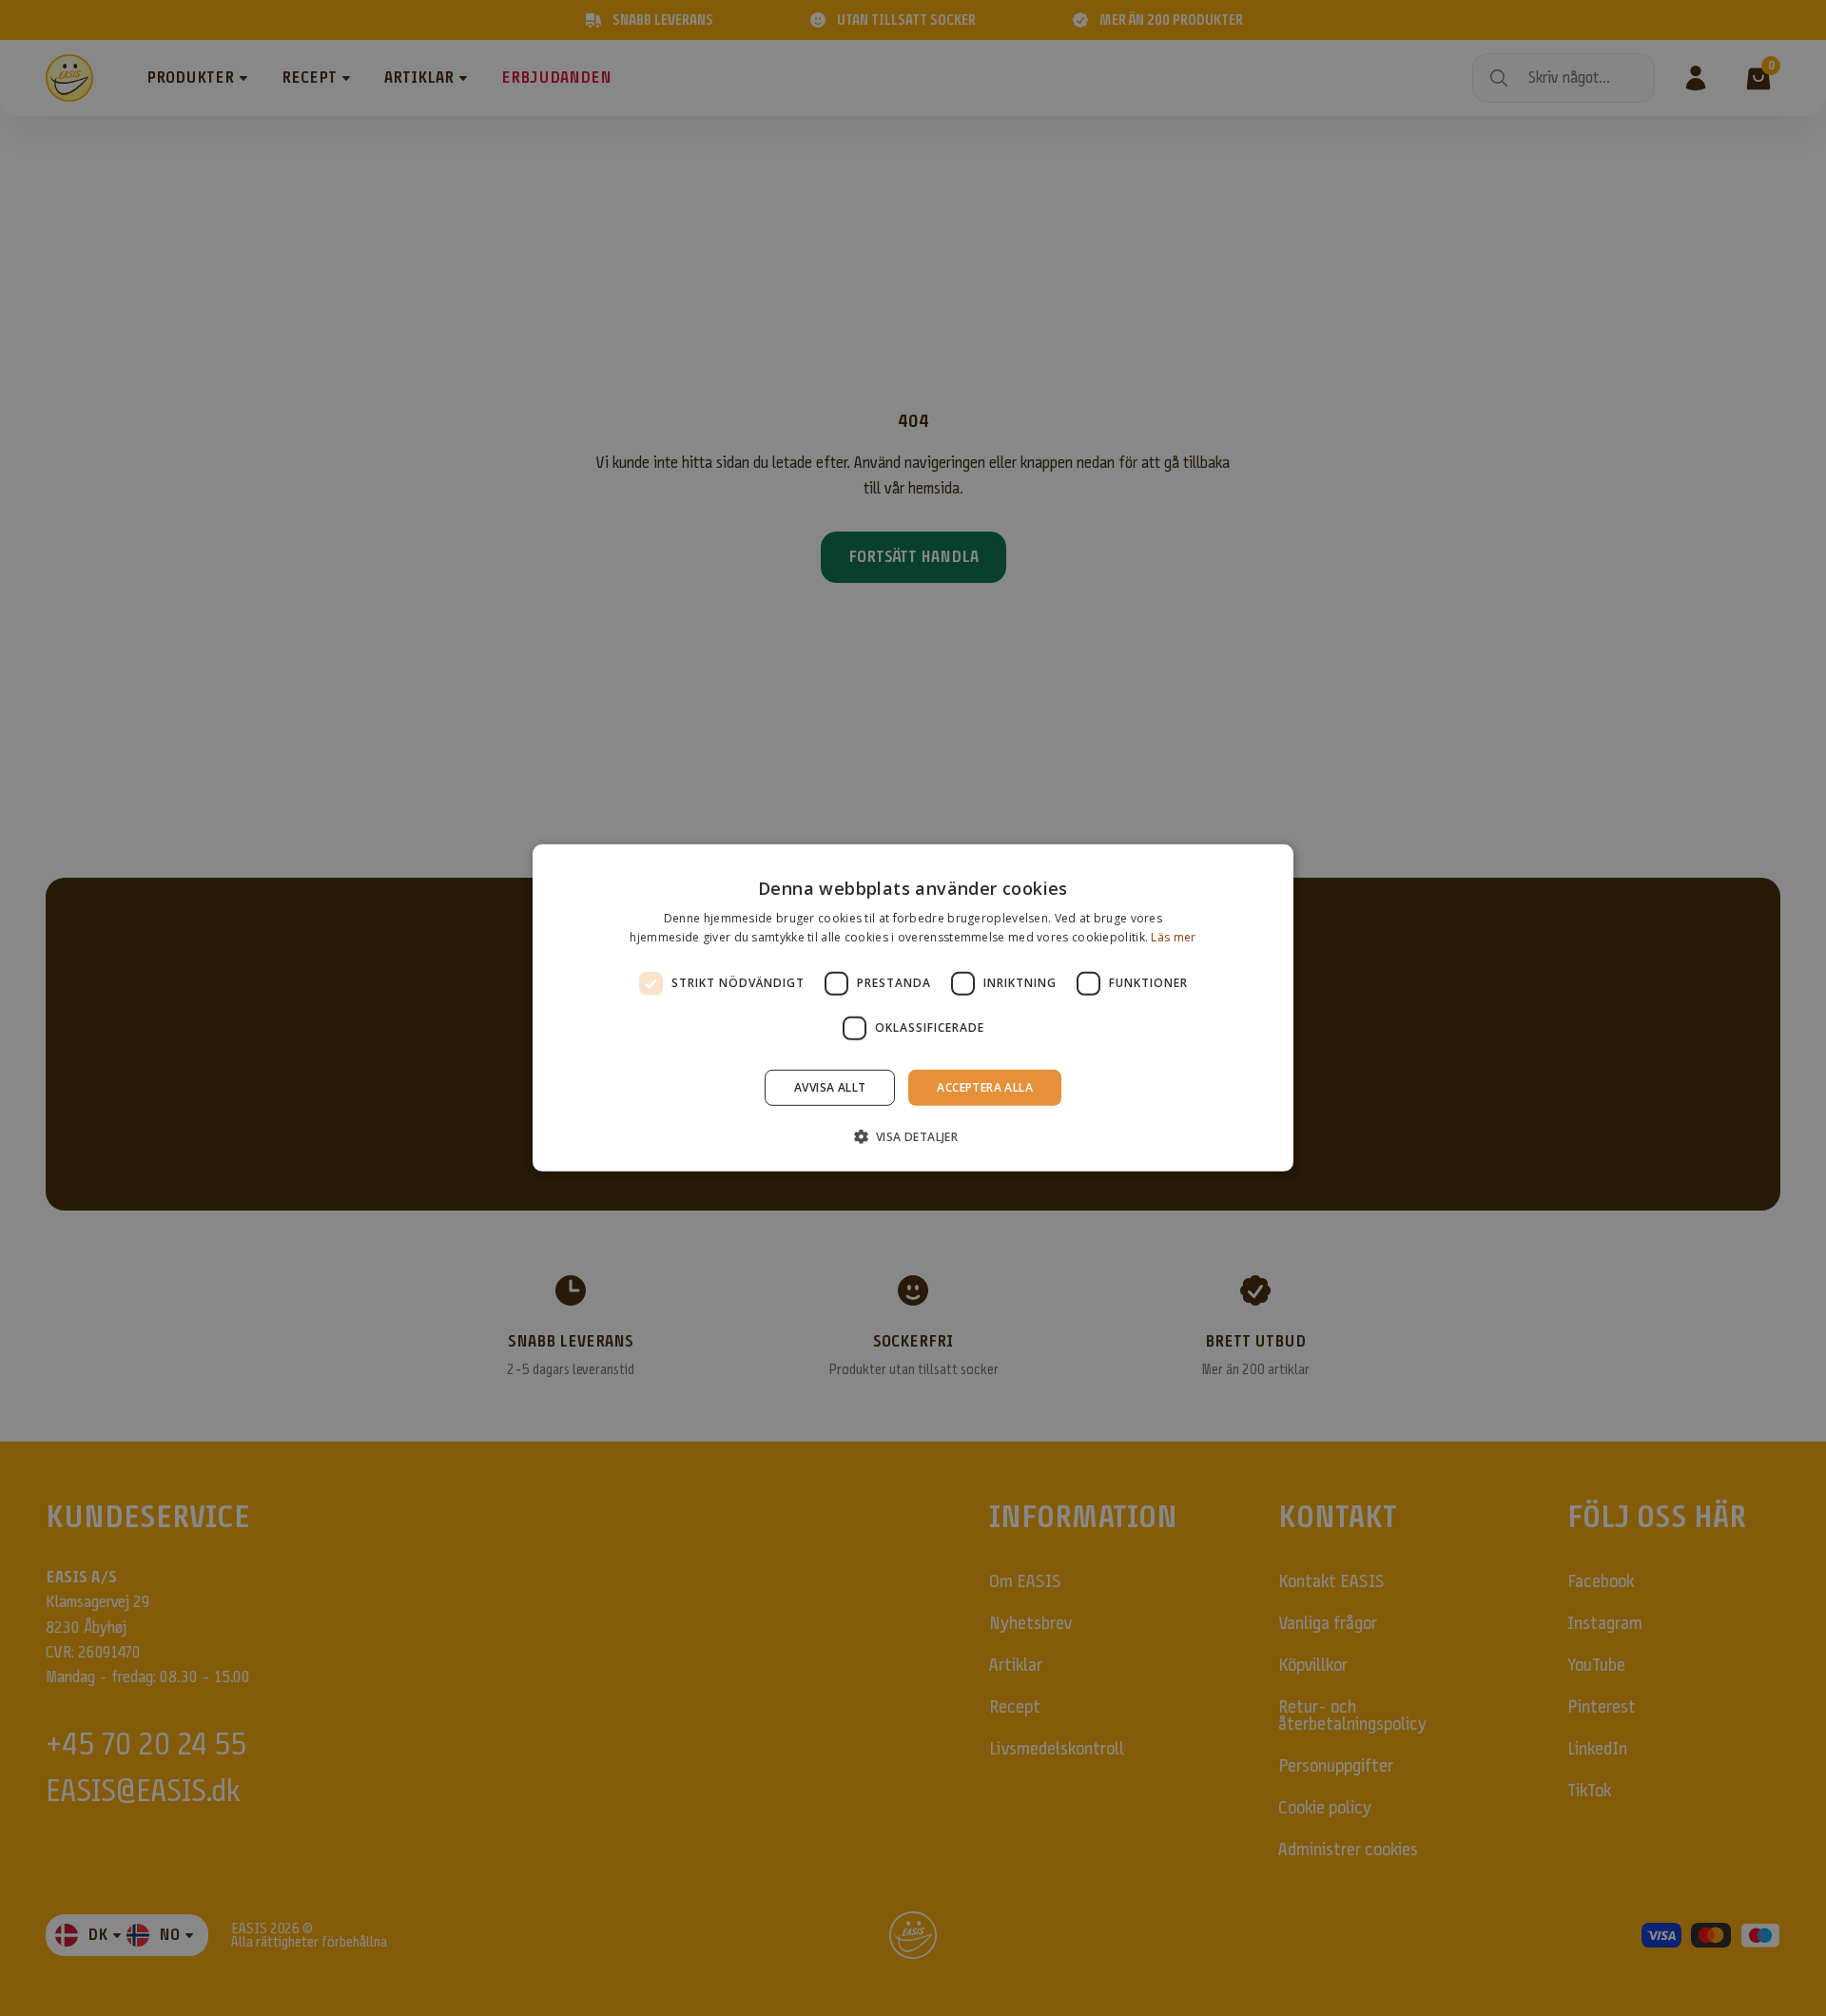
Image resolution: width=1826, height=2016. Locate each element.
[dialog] (913, 1008)
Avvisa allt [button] (830, 1087)
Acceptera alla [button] (985, 1087)
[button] (913, 1136)
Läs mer (1173, 937)
